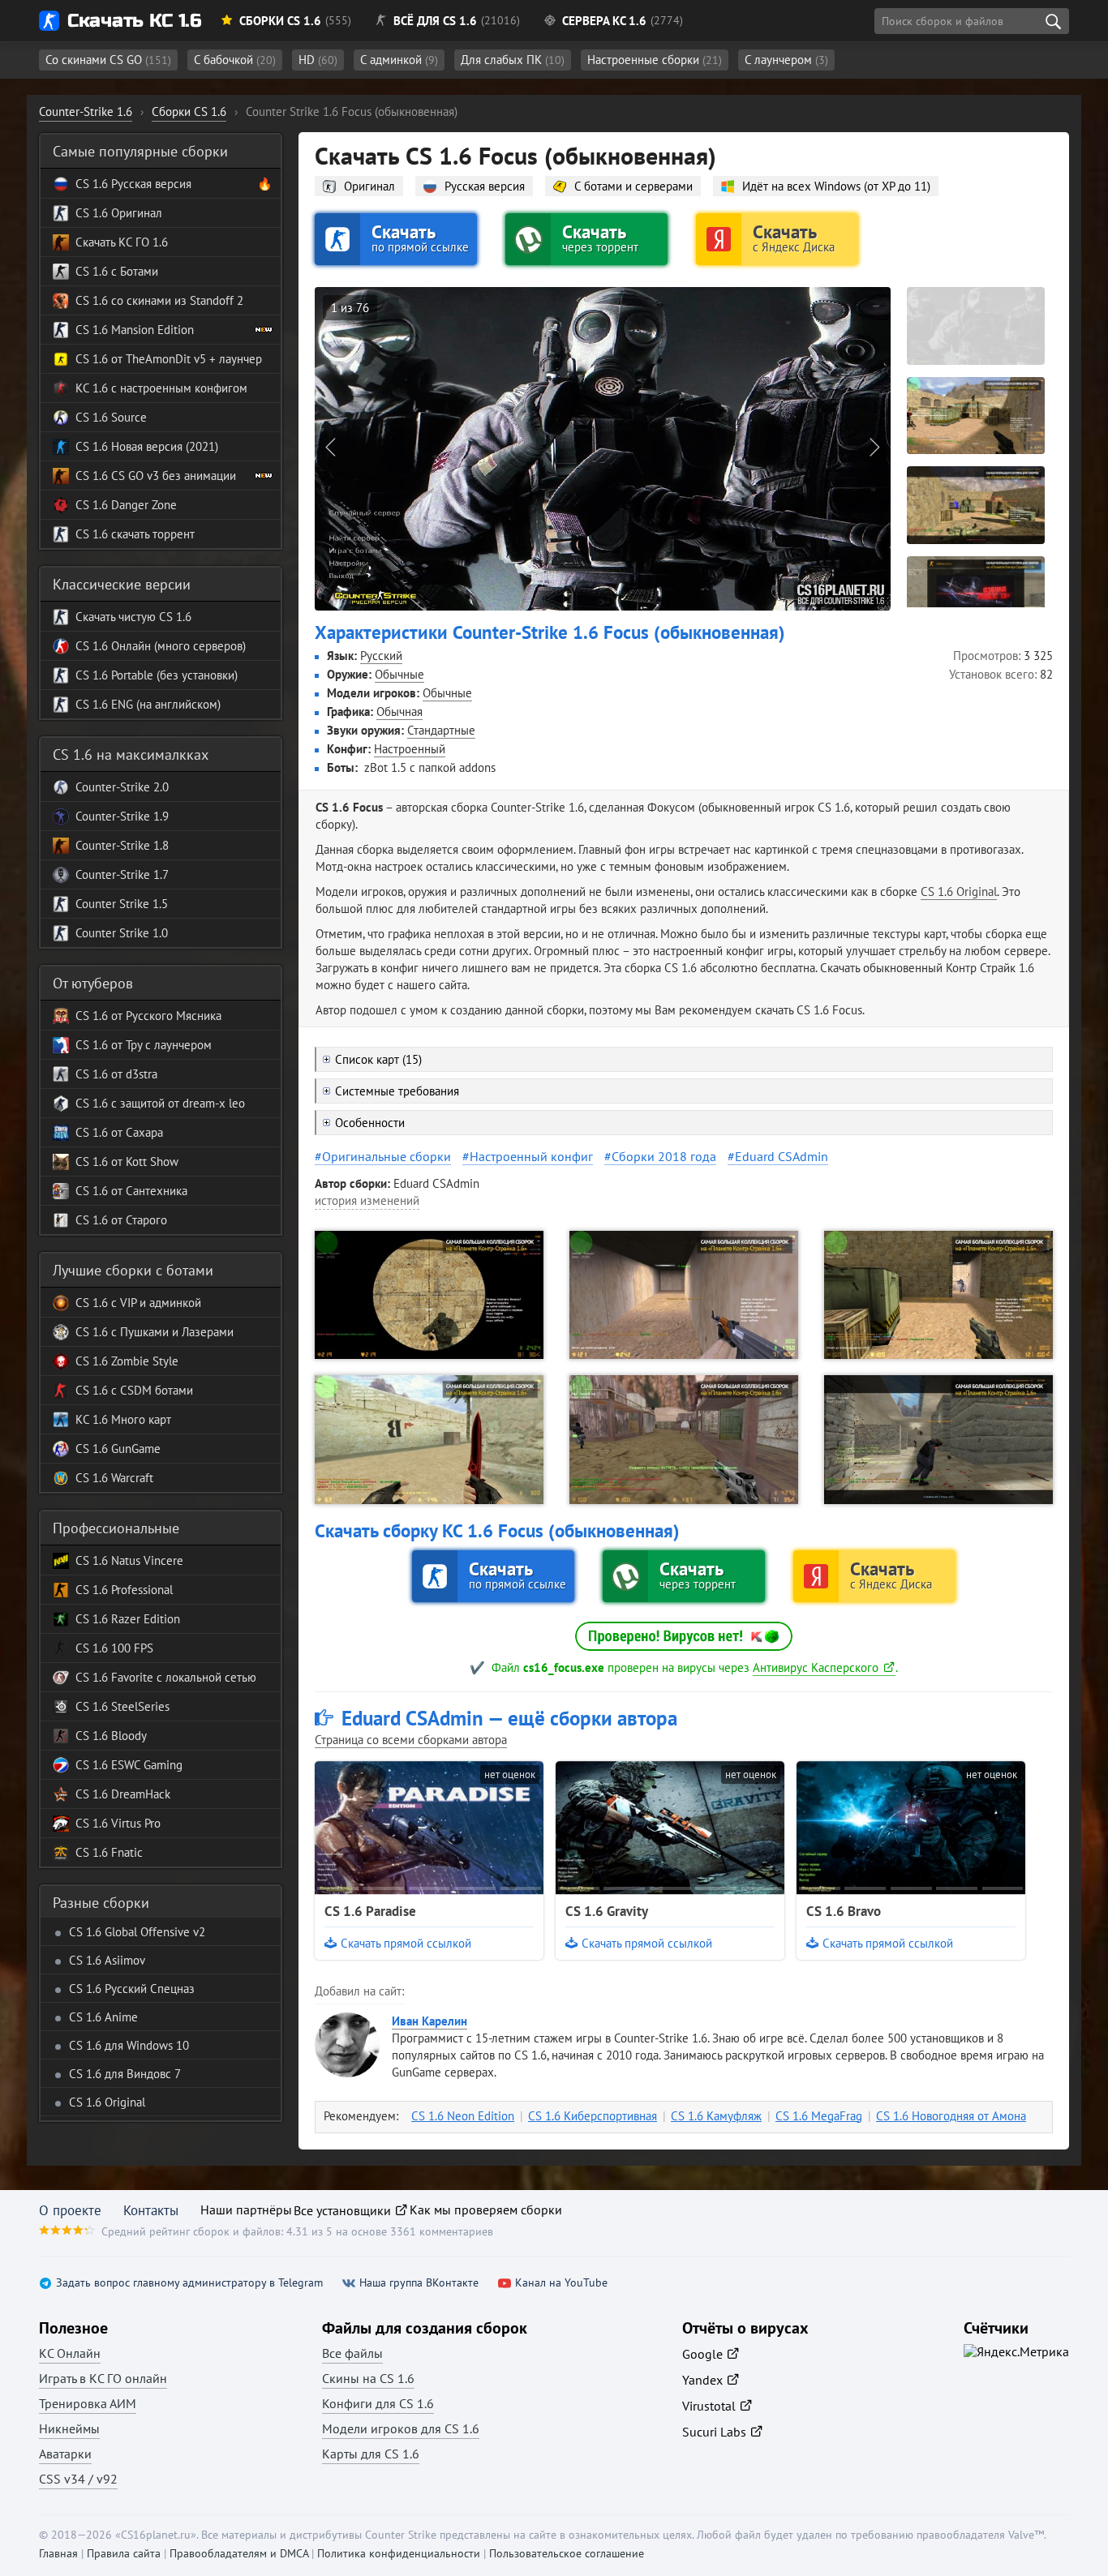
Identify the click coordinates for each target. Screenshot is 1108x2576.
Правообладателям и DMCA (239, 2553)
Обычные (399, 674)
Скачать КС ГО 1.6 (122, 242)
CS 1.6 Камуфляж (716, 2116)
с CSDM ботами (150, 1390)
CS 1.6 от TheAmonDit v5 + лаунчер (169, 359)
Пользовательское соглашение (567, 2553)
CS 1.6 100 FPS (114, 1648)
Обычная (399, 712)
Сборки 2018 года (664, 1156)
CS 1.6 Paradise (370, 1911)
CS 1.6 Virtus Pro (118, 1823)
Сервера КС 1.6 (604, 21)
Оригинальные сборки (387, 1156)
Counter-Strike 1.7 (122, 874)
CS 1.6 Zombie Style (127, 1361)
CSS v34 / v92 (78, 2479)
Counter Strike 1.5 (122, 904)
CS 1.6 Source (111, 417)
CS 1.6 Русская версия (133, 184)
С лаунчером (786, 60)
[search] (1053, 21)
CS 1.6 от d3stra (116, 1074)
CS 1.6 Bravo (844, 1911)
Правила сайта (124, 2553)
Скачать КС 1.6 (134, 21)
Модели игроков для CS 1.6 (401, 2428)
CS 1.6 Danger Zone (126, 505)
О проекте (70, 2210)
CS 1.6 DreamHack (123, 1794)
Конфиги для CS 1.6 (378, 2403)
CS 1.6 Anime (103, 2017)
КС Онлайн (70, 2353)
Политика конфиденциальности (399, 2553)
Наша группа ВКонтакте (419, 2283)
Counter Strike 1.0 (122, 933)
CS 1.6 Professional (124, 1590)
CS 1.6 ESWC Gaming (129, 1765)
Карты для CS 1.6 (371, 2454)
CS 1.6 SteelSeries (122, 1706)
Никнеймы (69, 2428)
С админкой (399, 60)
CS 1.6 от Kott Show (127, 1162)
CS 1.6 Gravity (607, 1911)
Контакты (151, 2210)
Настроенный (410, 749)
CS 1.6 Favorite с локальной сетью (166, 1677)
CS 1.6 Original (959, 892)
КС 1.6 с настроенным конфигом (161, 388)
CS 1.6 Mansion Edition (135, 330)
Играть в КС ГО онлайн (103, 2378)
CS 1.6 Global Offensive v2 (137, 1932)
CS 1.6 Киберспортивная (593, 2116)
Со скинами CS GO (108, 60)
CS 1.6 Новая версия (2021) (147, 446)
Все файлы (352, 2353)
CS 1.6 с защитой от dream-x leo (160, 1103)
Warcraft (131, 1478)
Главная (58, 2553)
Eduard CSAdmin (782, 1156)
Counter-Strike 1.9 (122, 816)
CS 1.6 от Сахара (119, 1132)
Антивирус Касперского (816, 1667)
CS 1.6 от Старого (121, 1220)
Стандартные (441, 730)
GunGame (134, 1449)
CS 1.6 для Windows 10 (129, 2045)
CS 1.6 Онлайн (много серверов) (161, 646)
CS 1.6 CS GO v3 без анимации (156, 476)
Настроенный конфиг (531, 1156)
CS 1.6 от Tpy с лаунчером (144, 1045)
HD (318, 60)
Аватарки (65, 2454)
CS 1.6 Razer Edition (128, 1619)
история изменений (367, 1200)
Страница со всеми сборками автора (411, 1740)
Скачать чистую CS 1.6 (133, 617)
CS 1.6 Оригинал (119, 213)
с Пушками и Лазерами (171, 1332)
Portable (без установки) (173, 675)
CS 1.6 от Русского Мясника (148, 1016)
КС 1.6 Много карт (123, 1419)
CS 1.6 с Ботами (117, 271)
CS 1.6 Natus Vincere (129, 1560)
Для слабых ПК (513, 60)
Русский (381, 656)
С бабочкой (235, 60)
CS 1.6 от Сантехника (131, 1191)
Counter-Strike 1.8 (122, 845)
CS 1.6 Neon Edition (463, 2116)
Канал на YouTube (561, 2283)
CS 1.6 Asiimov (107, 1960)
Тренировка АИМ (88, 2403)
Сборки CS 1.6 (280, 21)
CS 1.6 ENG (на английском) (148, 704)
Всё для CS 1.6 (435, 21)
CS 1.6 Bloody (111, 1736)
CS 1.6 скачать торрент (135, 534)
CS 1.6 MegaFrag (819, 2116)
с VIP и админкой (155, 1303)
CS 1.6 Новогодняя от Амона (951, 2116)
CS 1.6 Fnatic (109, 1852)
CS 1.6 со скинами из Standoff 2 (159, 300)
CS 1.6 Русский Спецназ (132, 1989)
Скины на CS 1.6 (368, 2378)
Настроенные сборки (655, 60)
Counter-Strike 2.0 (122, 787)
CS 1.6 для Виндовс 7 (125, 2074)
